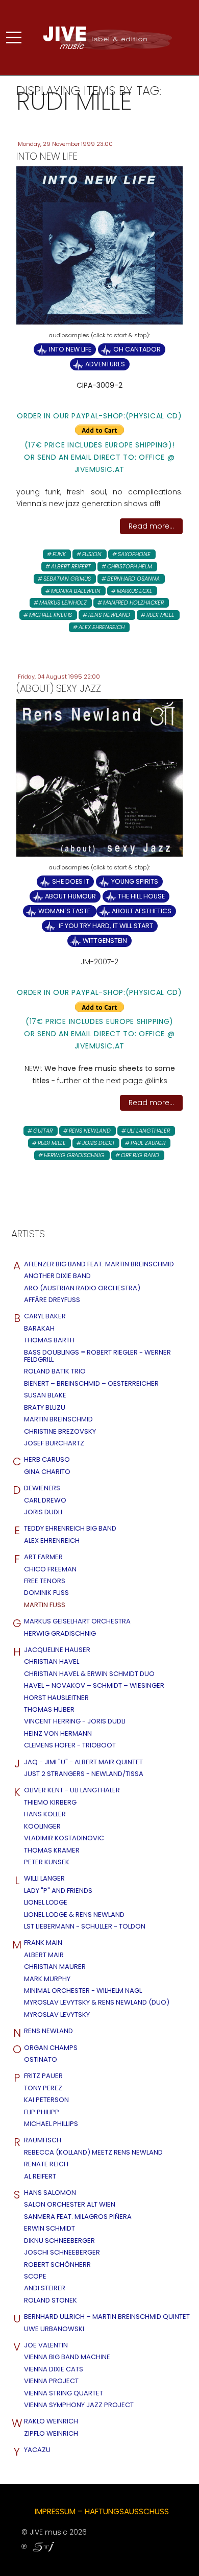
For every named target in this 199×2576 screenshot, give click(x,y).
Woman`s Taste (65, 911)
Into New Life (70, 349)
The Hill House (141, 896)
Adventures (105, 364)
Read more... (151, 526)
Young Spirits (135, 881)
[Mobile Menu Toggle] (14, 38)
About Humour (70, 896)
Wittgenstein (105, 941)
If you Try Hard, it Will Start (105, 926)
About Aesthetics (142, 911)
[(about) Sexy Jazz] (99, 777)
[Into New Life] (99, 245)
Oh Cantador (137, 349)
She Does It (71, 881)
